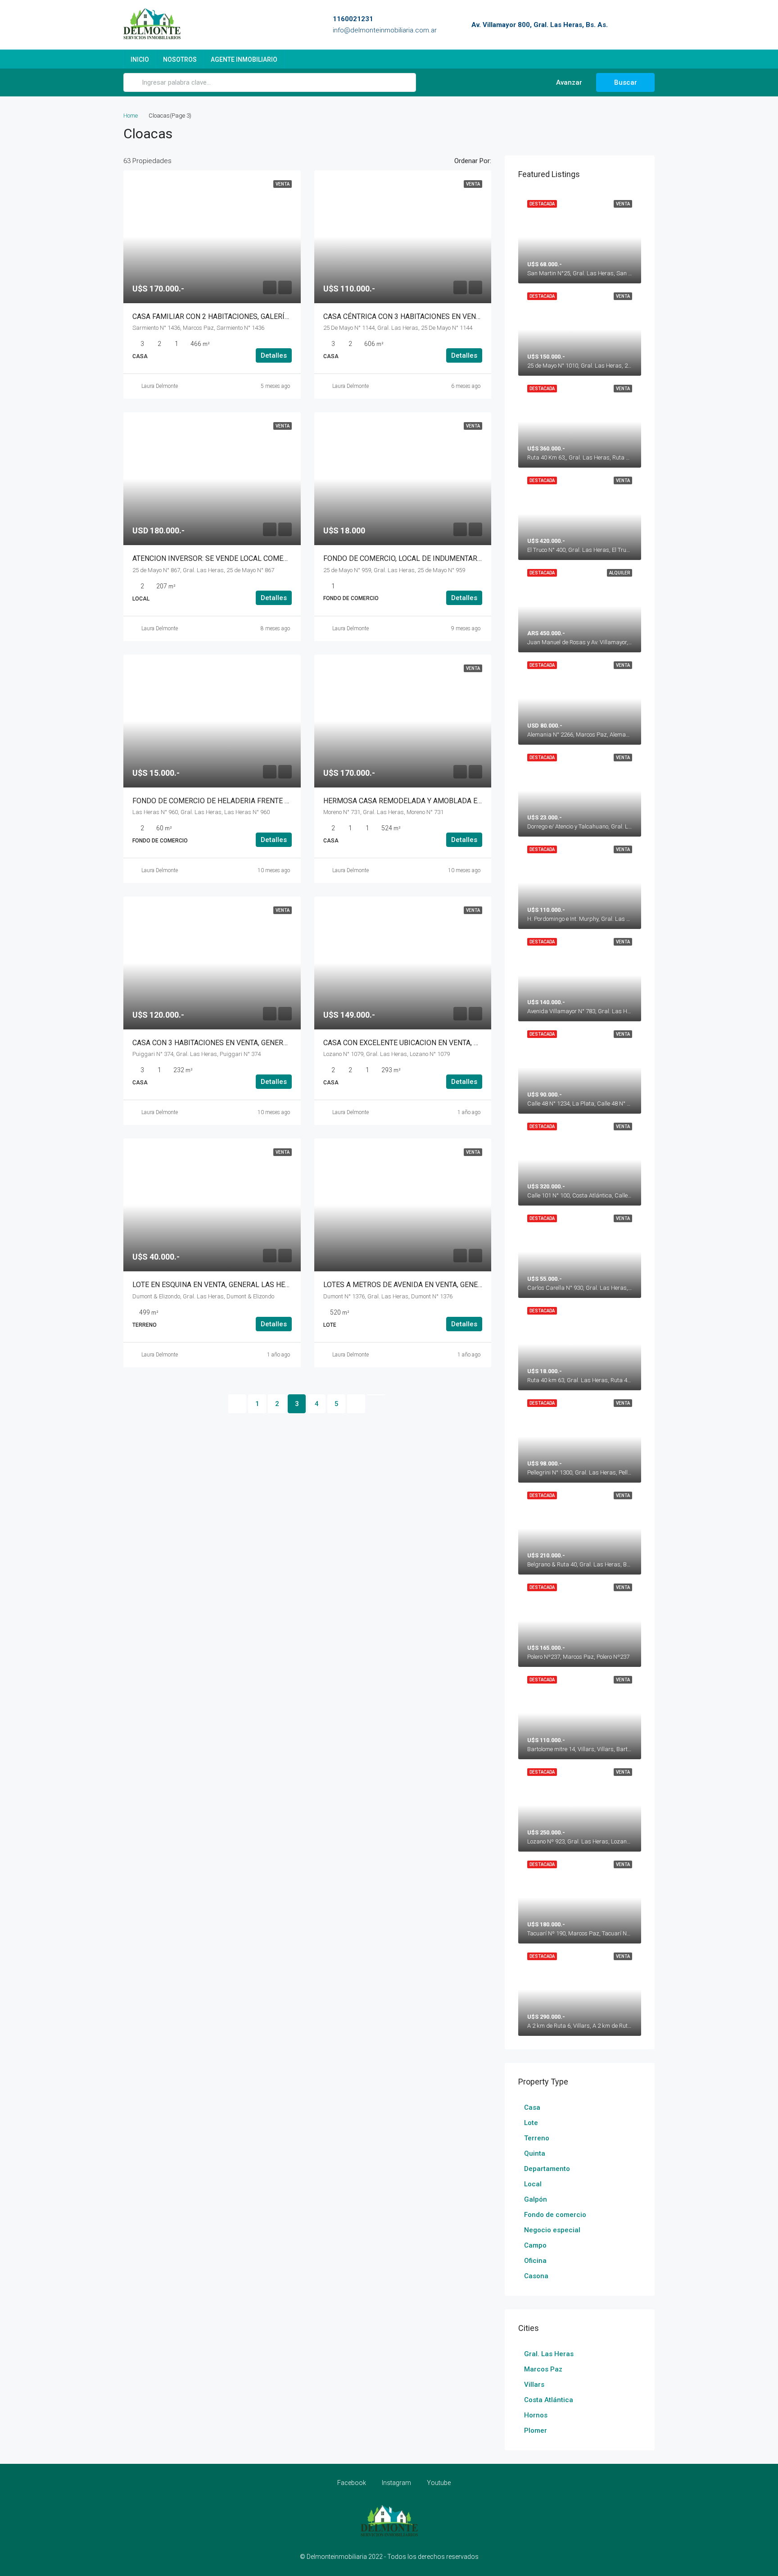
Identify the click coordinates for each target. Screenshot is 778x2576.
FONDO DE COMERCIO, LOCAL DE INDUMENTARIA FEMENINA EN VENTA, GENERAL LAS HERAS (476, 558)
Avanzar (568, 82)
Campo (535, 2245)
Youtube (438, 2483)
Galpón (536, 2199)
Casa (532, 2107)
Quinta (535, 2153)
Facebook (352, 2483)
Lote (531, 2123)
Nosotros (180, 59)
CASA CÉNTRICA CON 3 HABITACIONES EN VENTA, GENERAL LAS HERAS (440, 316)
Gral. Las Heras (549, 2354)
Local (533, 2184)
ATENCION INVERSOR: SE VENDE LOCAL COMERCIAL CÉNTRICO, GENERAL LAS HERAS (272, 558)
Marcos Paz (543, 2369)
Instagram (396, 2483)
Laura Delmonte (160, 386)
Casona (536, 2276)
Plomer (536, 2430)
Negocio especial (552, 2230)
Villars (534, 2385)
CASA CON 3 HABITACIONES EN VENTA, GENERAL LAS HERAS (232, 1043)
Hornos (536, 2415)
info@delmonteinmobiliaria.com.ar (385, 30)
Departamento (547, 2169)
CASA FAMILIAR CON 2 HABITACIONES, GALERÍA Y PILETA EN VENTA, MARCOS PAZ (267, 316)
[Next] (356, 1404)
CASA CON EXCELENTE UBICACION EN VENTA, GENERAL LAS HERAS (433, 1043)
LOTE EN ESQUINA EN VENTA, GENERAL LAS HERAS (215, 1285)
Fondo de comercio (555, 2215)
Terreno (537, 2138)
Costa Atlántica (549, 2400)
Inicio (140, 59)
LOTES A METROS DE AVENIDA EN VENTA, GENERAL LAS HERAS (427, 1285)
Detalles (274, 355)
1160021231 (353, 19)
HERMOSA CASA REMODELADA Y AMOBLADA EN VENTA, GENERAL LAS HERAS (451, 801)
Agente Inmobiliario (244, 59)
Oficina (535, 2261)
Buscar (626, 82)
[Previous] (237, 1404)
